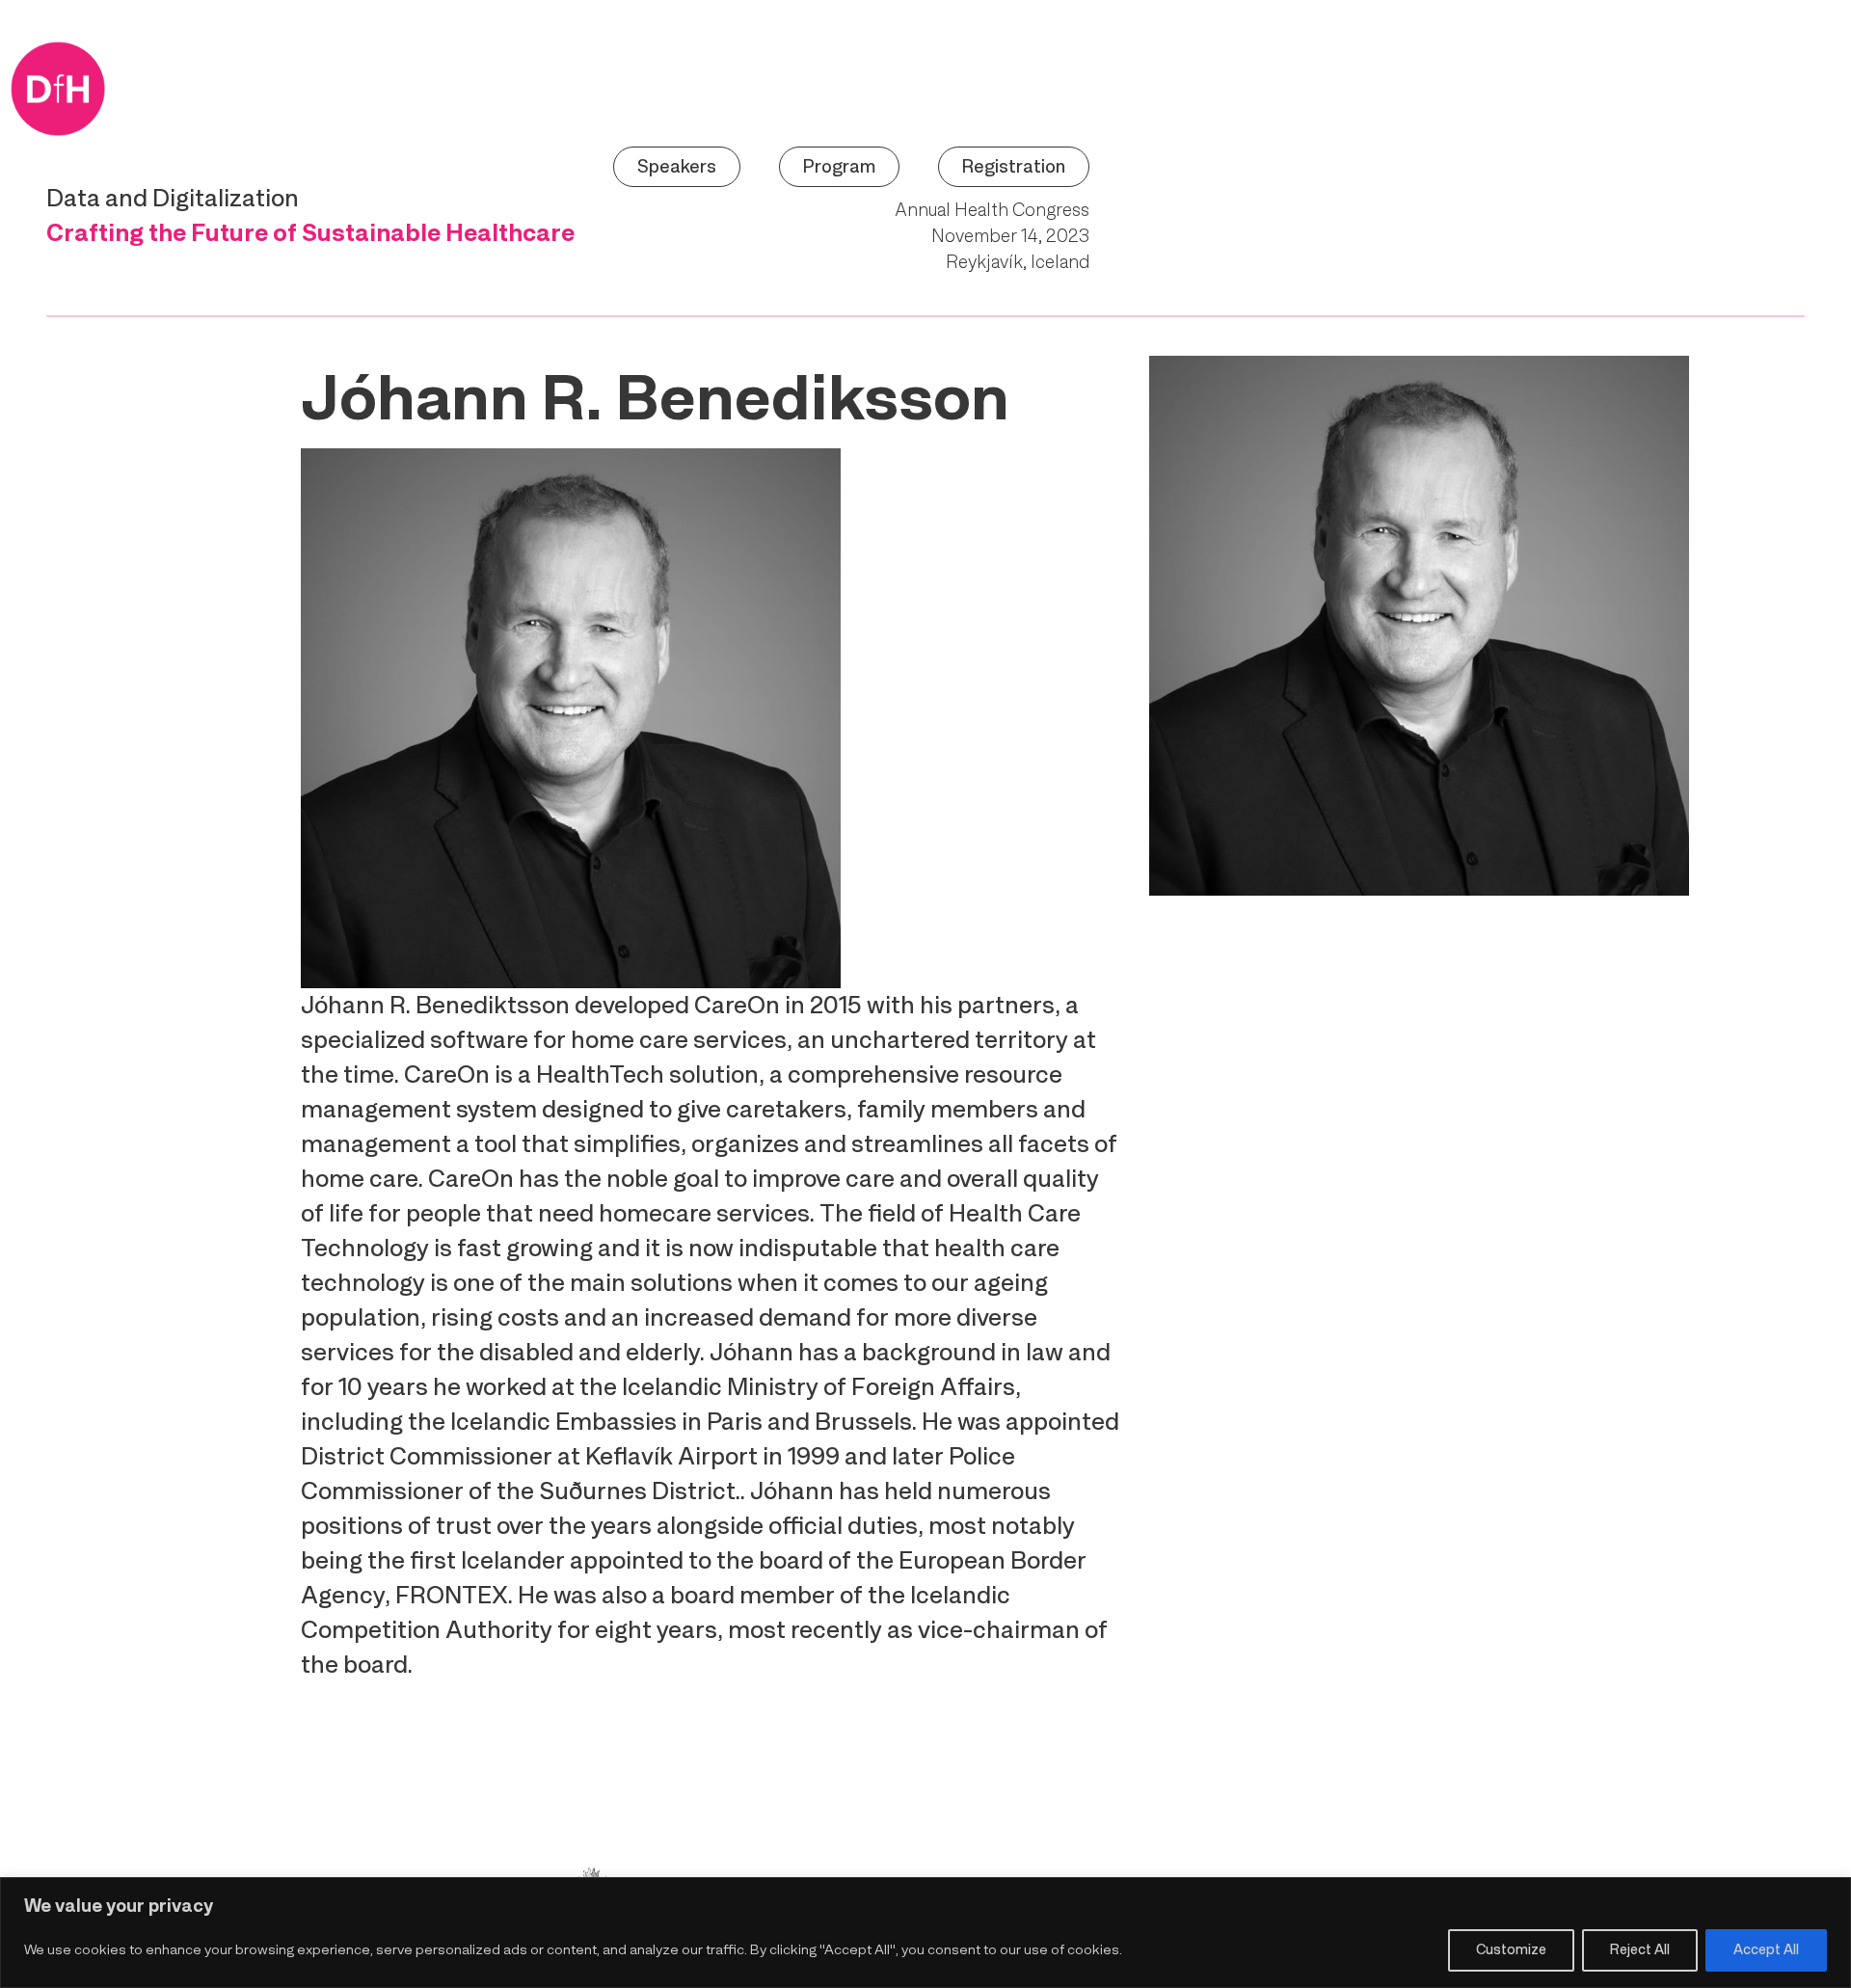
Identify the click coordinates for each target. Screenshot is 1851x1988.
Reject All (1640, 1950)
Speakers (677, 166)
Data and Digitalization (173, 198)
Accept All (1766, 1950)
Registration (1014, 166)
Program (839, 166)
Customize (1511, 1950)
